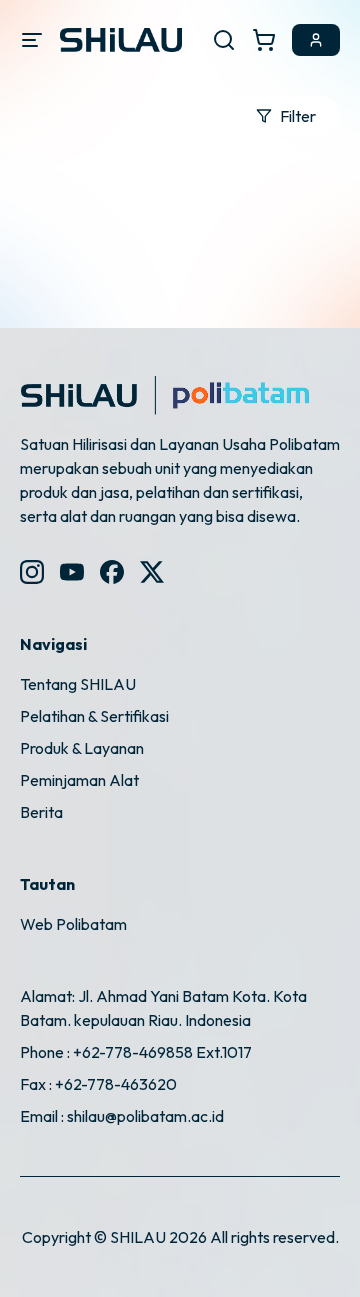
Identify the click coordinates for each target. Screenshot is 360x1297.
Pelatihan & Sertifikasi (94, 716)
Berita (41, 812)
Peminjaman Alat (79, 780)
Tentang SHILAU (78, 684)
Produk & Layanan (82, 748)
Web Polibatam (73, 924)
